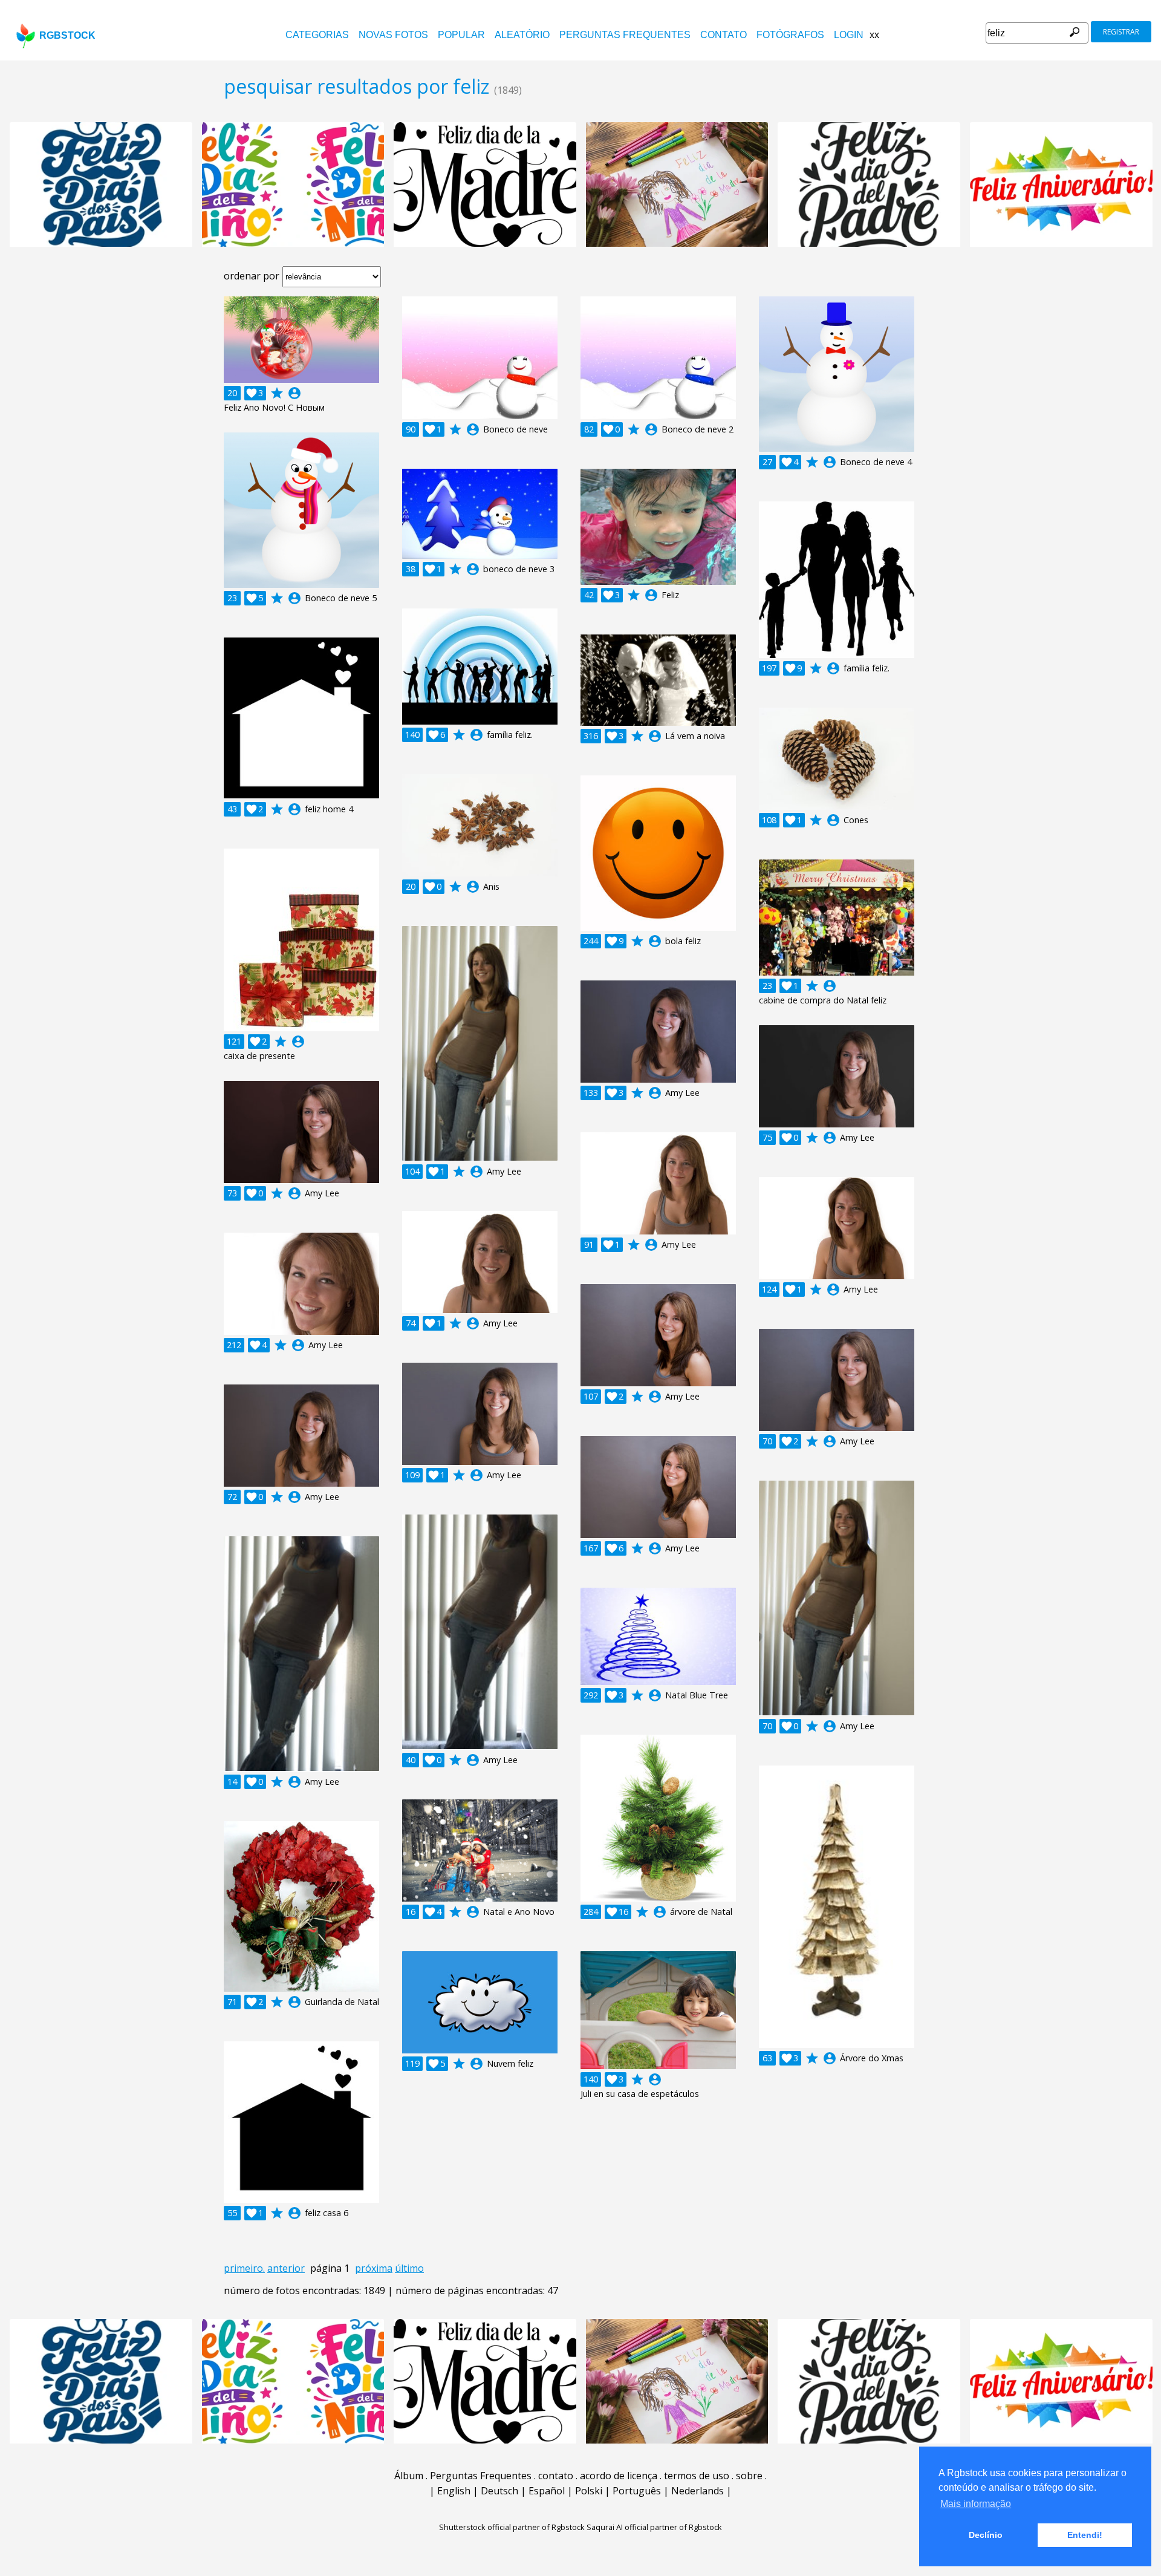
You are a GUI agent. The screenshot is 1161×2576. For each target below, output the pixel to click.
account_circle (294, 393)
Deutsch (499, 2491)
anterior (286, 2268)
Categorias (317, 35)
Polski (589, 2491)
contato (724, 35)
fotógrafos (790, 35)
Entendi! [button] (1085, 2535)
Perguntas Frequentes (625, 35)
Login (849, 35)
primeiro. (244, 2268)
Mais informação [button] (976, 2504)
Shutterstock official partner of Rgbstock (512, 2527)
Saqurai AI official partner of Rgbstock (654, 2527)
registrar (1121, 32)
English (454, 2491)
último (409, 2268)
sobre (749, 2476)
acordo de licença (619, 2476)
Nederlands (698, 2491)
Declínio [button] (986, 2535)
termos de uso (697, 2476)
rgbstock (67, 35)
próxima (374, 2268)
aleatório (522, 35)
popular (461, 35)
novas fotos (393, 35)
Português (637, 2491)
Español (547, 2491)
